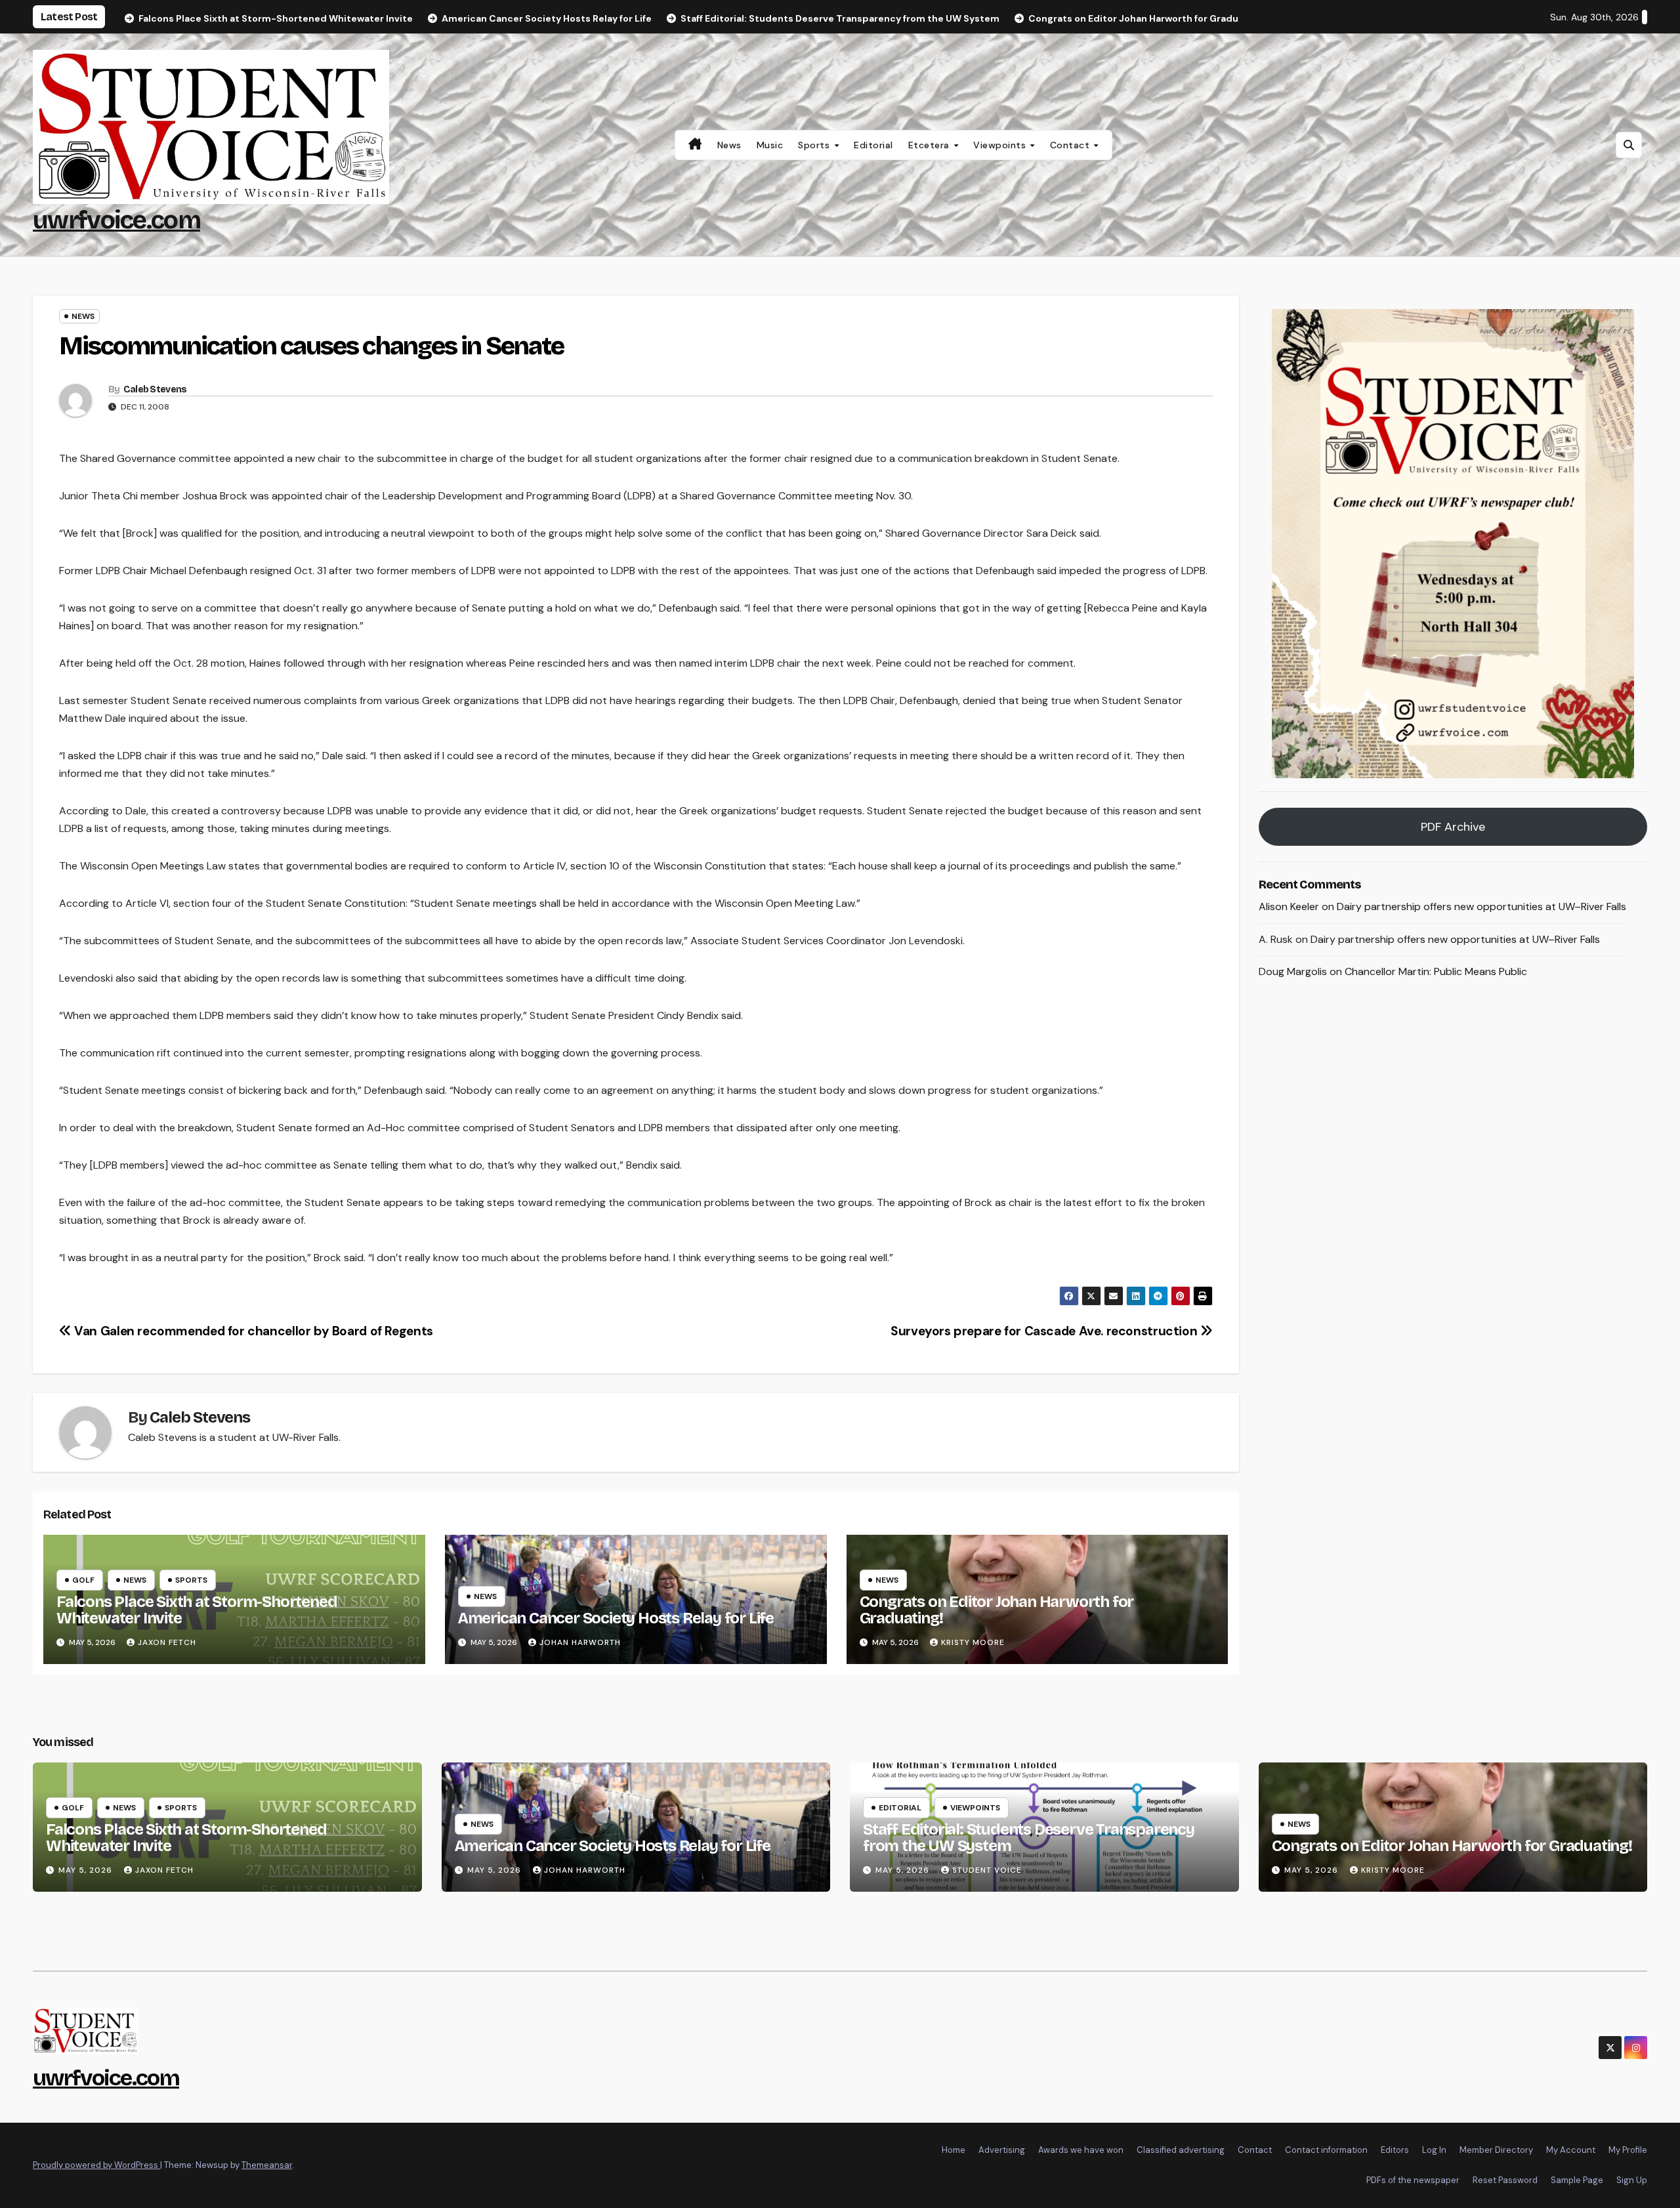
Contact (1071, 145)
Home (954, 2150)
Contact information (1326, 2150)
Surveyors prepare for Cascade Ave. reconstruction (1045, 1331)
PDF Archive (1453, 827)
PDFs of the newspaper (1413, 2180)
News (729, 145)
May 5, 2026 (87, 1870)
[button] (1629, 145)
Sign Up (1632, 2180)
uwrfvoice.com (116, 220)
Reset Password (1505, 2180)
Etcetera (931, 145)
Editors (1395, 2150)
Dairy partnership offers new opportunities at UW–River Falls (1481, 906)
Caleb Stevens (155, 389)
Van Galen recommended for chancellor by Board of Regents (252, 1331)
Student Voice (987, 1870)
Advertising (1002, 2150)
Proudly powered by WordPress (96, 2165)
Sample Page (1577, 2180)
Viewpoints (1001, 145)
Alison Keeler (1289, 906)
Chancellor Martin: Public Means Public (1436, 972)
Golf (83, 1580)
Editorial (873, 145)
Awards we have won (1081, 2150)
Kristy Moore (973, 1642)
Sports (815, 145)
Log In (1434, 2150)
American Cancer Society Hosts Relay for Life (616, 1618)
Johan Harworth (580, 1642)
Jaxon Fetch (167, 1642)
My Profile (1628, 2150)
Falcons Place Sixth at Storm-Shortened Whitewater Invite (197, 1610)
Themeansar (267, 2165)
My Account (1571, 2150)
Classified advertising (1181, 2150)
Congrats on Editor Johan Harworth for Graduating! (997, 1610)
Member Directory (1496, 2150)
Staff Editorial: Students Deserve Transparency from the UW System (1029, 1838)
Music (770, 145)
